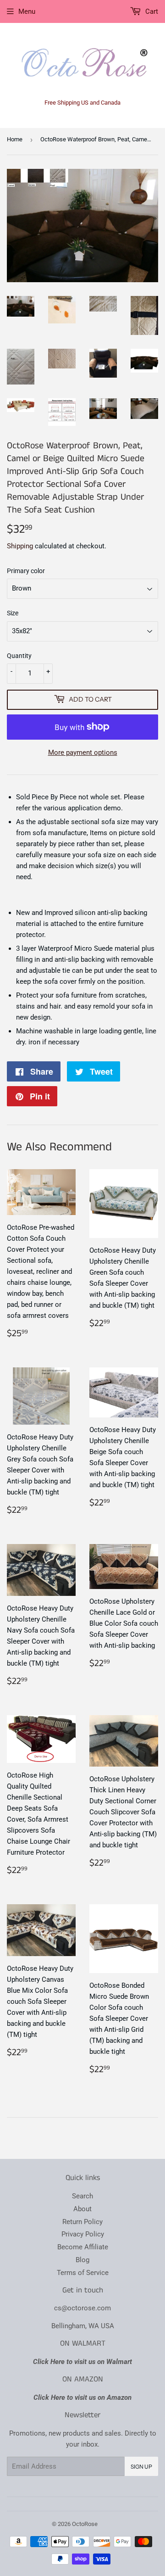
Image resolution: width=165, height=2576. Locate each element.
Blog (82, 2260)
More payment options (83, 753)
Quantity (19, 656)
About (82, 2209)
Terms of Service (83, 2273)
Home (15, 139)
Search (82, 2196)
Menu (27, 11)
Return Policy (82, 2222)
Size (13, 613)
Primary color (26, 571)
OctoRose (85, 2524)
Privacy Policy (83, 2234)
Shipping (20, 546)
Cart (151, 11)
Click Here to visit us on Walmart (82, 2362)
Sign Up (141, 2467)
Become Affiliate (83, 2247)
